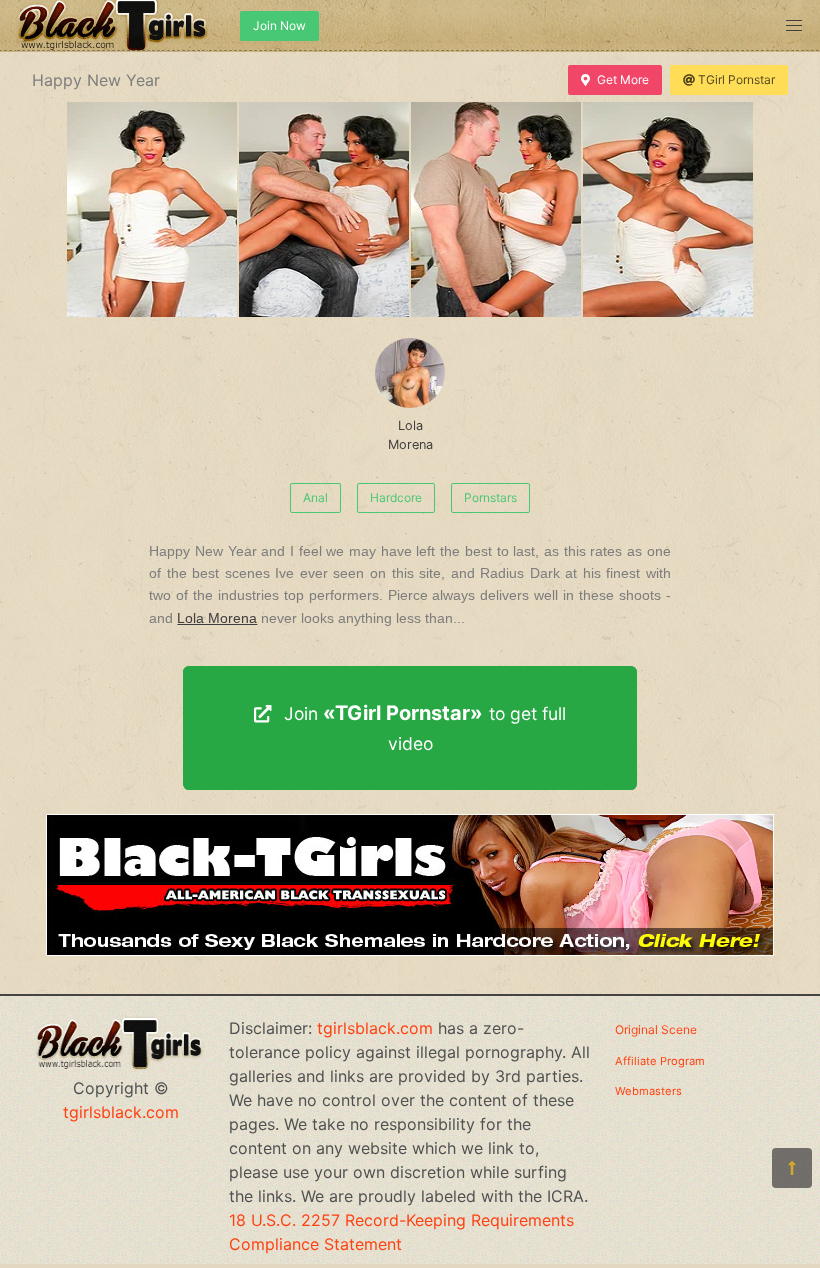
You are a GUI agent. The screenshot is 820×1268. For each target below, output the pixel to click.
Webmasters (648, 1091)
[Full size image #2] (496, 209)
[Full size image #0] (152, 209)
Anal (315, 497)
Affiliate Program (660, 1061)
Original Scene (656, 1029)
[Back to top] (792, 1168)
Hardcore (396, 497)
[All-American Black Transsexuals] (410, 950)
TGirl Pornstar (736, 79)
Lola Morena (410, 435)
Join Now (279, 25)
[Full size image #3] (668, 209)
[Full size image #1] (324, 209)
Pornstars (490, 497)
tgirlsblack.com (121, 1112)
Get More (623, 79)
